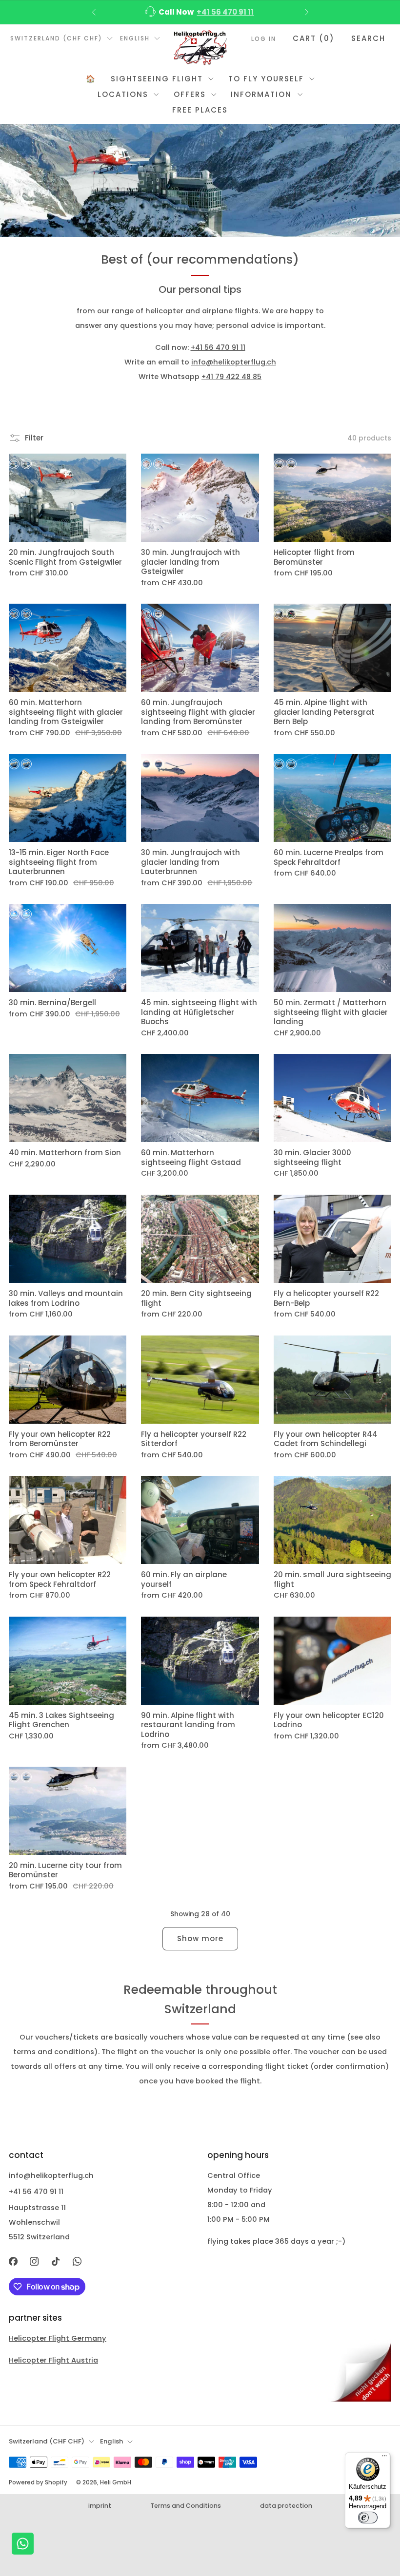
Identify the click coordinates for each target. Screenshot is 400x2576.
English (135, 38)
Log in (264, 39)
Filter (34, 438)
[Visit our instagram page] (35, 2261)
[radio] (14, 464)
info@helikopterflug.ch (221, 12)
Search (368, 38)
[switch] (368, 2518)
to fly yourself (266, 79)
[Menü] (384, 2458)
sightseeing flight (157, 79)
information (261, 94)
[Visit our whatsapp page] (77, 2261)
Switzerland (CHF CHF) (56, 38)
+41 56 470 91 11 (218, 347)
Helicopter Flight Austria (53, 2360)
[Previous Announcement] (94, 12)
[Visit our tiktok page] (56, 2261)
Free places (200, 110)
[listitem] (200, 12)
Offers (190, 94)
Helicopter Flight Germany (58, 2338)
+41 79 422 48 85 (231, 377)
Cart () (314, 38)
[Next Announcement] (307, 12)
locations (123, 94)
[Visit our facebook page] (13, 2261)
